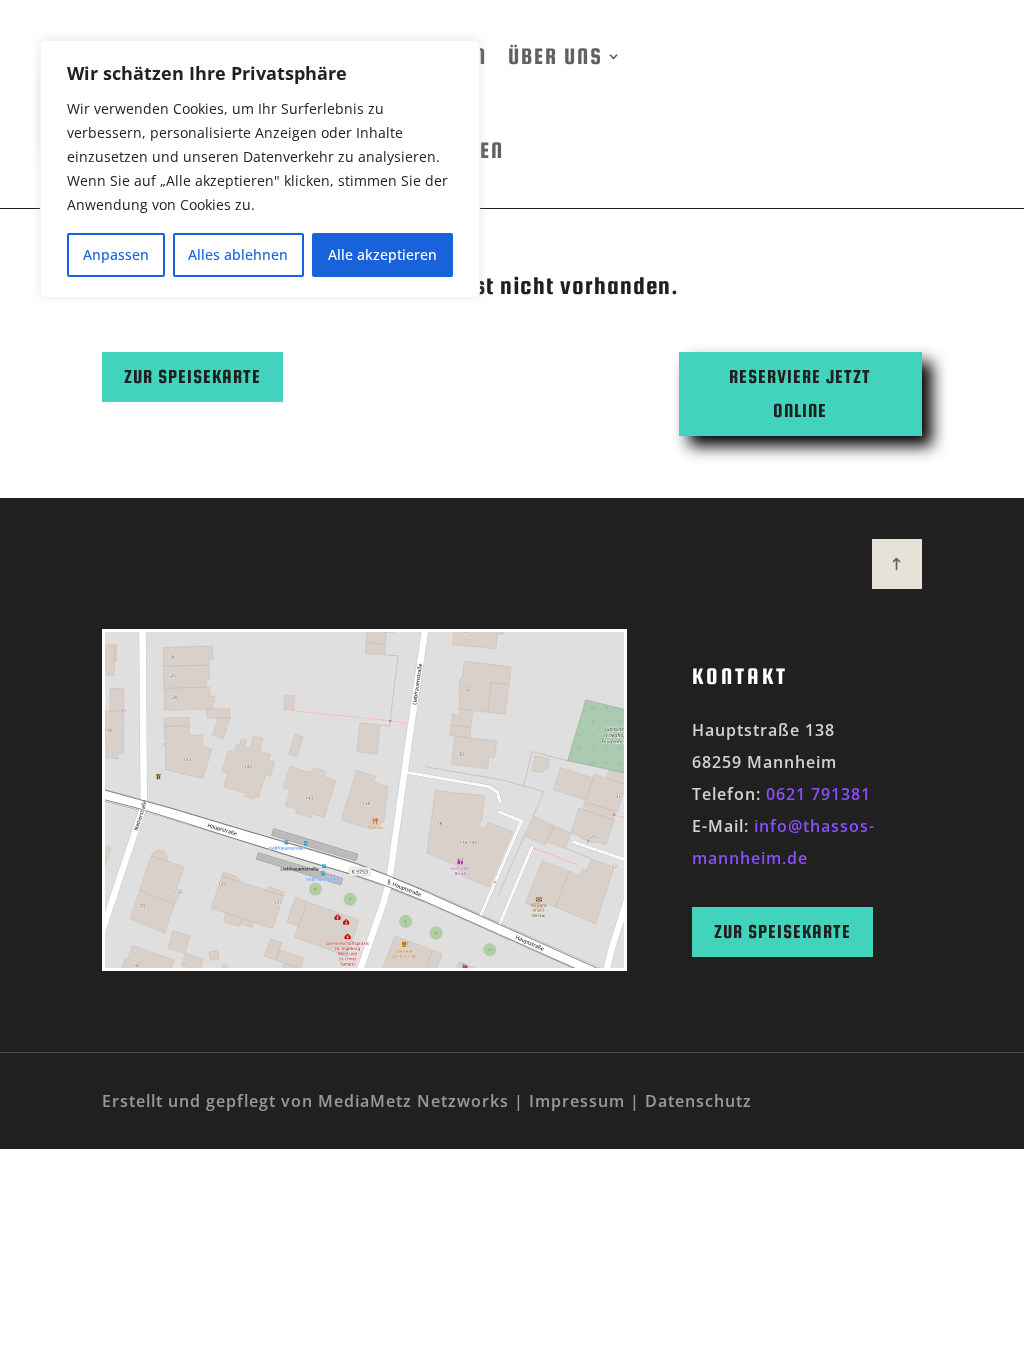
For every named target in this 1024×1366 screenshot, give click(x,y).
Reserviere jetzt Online (800, 393)
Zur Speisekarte (192, 376)
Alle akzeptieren (382, 254)
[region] (260, 169)
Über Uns (555, 56)
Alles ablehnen (238, 254)
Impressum (577, 1101)
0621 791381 (818, 794)
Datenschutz (698, 1101)
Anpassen (116, 254)
